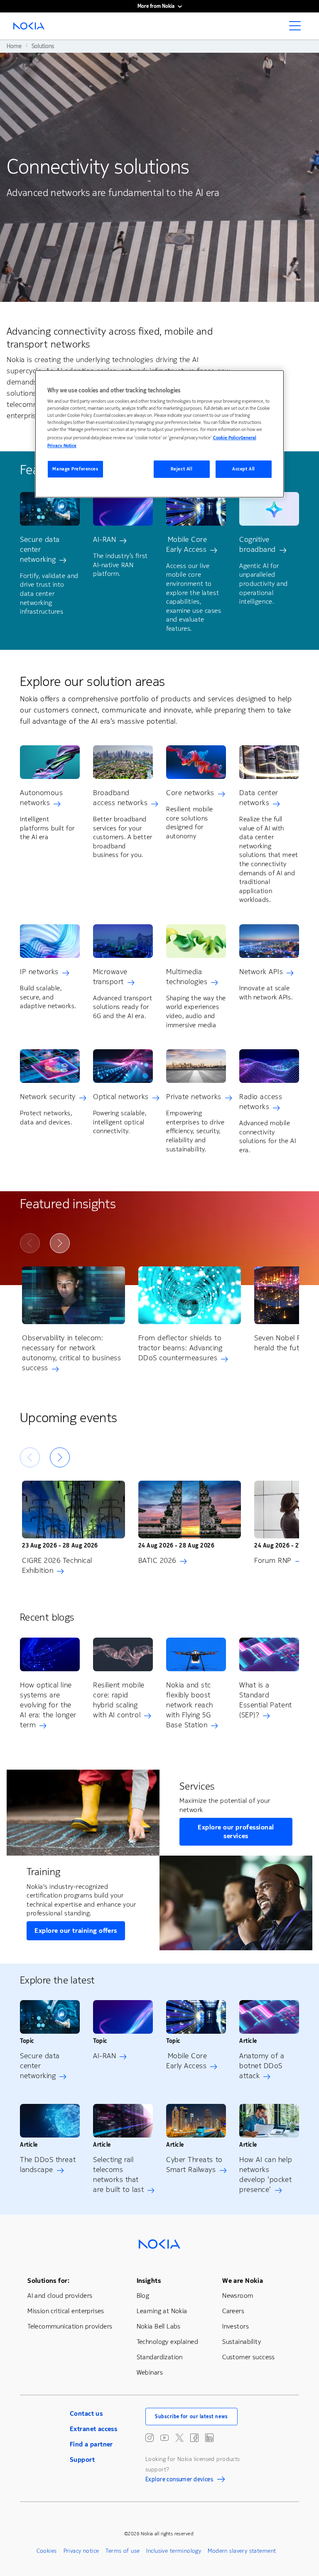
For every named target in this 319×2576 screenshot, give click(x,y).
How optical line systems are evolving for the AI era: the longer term (48, 1705)
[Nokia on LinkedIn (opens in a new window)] (209, 2438)
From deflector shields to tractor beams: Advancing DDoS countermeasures (180, 1348)
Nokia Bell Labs (159, 2326)
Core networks (190, 793)
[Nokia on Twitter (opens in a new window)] (179, 2438)
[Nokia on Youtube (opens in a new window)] (164, 2438)
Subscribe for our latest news (191, 2417)
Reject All (182, 469)
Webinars (150, 2372)
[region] (159, 434)
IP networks (39, 972)
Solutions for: (48, 2281)
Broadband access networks (120, 798)
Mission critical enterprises (66, 2311)
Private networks (194, 1097)
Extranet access (93, 2429)
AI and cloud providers (60, 2296)
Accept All (244, 469)
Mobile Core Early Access (186, 544)
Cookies (47, 2551)
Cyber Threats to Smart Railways (194, 2165)
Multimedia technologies (187, 977)
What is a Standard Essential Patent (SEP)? (266, 1700)
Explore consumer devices (179, 2481)
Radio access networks (261, 1102)
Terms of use (123, 2551)
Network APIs (261, 972)
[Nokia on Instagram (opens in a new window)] (150, 2438)
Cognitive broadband (258, 544)
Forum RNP (273, 1560)
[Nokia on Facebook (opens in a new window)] (194, 2438)
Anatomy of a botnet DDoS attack (262, 2066)
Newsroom (238, 2296)
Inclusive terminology (174, 2551)
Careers (233, 2311)
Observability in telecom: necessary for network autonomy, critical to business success (71, 1353)
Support (82, 2460)
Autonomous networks (41, 798)
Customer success (249, 2357)
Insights (149, 2281)
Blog (143, 2296)
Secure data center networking (40, 549)
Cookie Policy (227, 437)
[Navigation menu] (297, 28)
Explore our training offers (76, 1931)
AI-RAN (104, 539)
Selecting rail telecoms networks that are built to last (118, 2174)
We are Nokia (243, 2281)
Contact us (86, 2413)
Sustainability (242, 2342)
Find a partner (91, 2444)
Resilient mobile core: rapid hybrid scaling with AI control (119, 1700)
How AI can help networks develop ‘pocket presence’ (266, 2174)
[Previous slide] (30, 1243)
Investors (236, 2326)
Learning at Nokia (162, 2311)
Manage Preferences (75, 469)
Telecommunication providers (70, 2326)
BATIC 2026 (157, 1560)
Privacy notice (81, 2551)
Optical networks (121, 1097)
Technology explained (167, 2342)
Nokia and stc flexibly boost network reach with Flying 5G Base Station (190, 1705)
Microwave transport (110, 977)
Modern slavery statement (242, 2551)
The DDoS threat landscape (48, 2165)
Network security (48, 1097)
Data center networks (259, 798)
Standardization (160, 2357)
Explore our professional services (236, 1832)
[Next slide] (60, 1243)
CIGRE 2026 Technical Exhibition (57, 1565)
